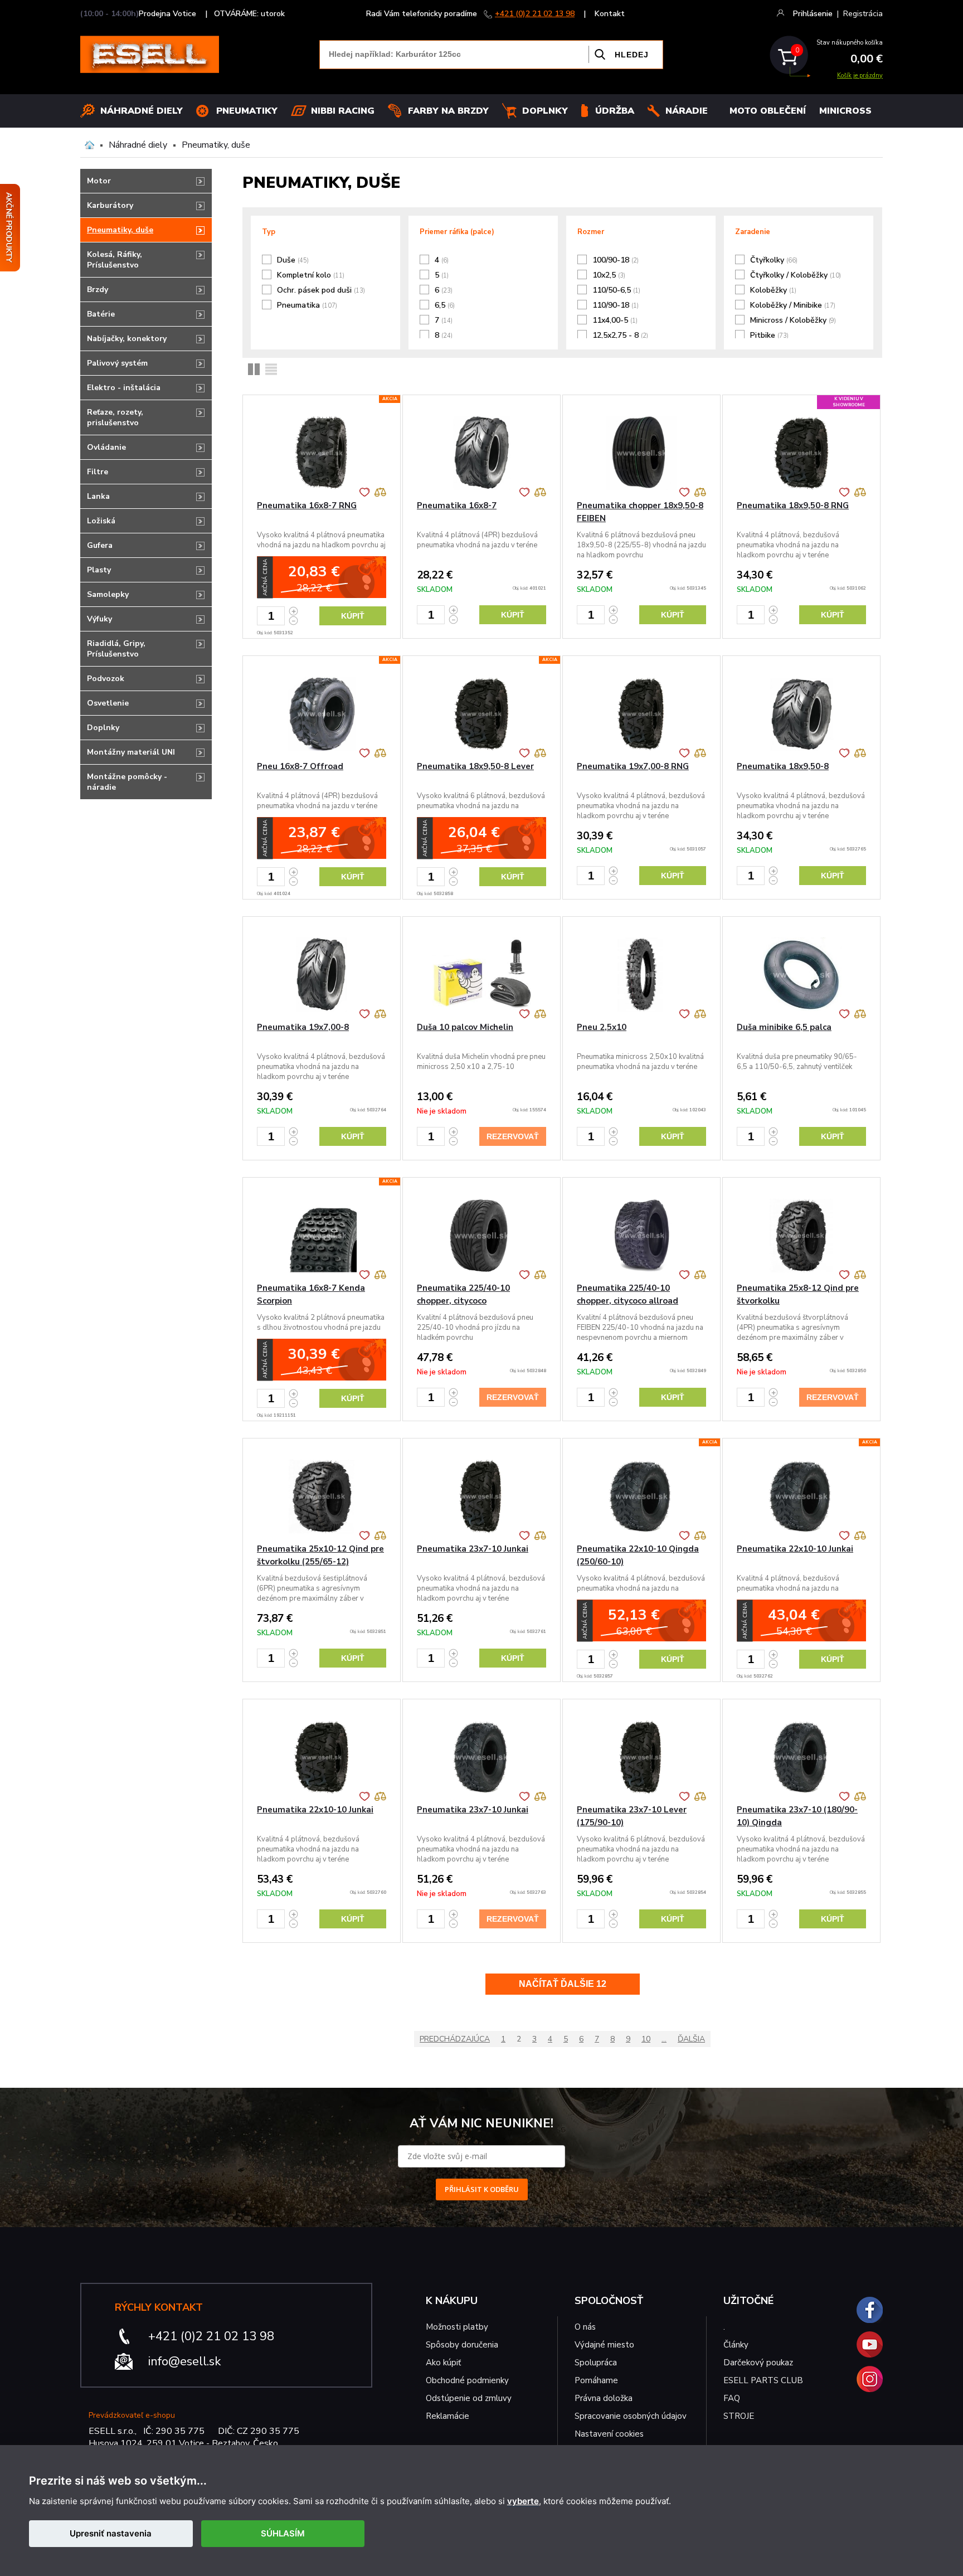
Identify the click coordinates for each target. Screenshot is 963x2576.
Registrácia (863, 14)
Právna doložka (604, 2398)
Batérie (101, 314)
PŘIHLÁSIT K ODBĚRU (482, 2189)
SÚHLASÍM (283, 2533)
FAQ (732, 2398)
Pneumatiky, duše (216, 145)
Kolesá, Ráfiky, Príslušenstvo (115, 260)
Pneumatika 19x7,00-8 (303, 1027)
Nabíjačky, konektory (127, 339)
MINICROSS (845, 111)
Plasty (99, 570)
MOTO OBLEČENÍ (768, 111)
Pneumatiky (247, 111)
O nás (585, 2327)
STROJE (739, 2416)
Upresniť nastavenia (111, 2533)
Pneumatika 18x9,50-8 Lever (475, 766)
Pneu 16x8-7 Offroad (300, 766)
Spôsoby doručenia (462, 2345)
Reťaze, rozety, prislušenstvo (115, 417)
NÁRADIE (687, 111)
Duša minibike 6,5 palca (784, 1027)
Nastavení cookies (609, 2434)
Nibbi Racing (343, 111)
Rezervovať (513, 1136)
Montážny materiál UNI (131, 752)
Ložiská (101, 521)
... (664, 2039)
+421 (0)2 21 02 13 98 (535, 14)
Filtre (98, 472)
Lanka (98, 496)
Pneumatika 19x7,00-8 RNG (633, 766)
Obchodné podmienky (467, 2380)
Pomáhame (596, 2380)
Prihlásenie (813, 14)
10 (646, 2039)
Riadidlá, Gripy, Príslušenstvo (116, 649)
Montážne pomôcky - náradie (127, 782)
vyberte (523, 2501)
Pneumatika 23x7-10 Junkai (473, 1549)
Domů (89, 145)
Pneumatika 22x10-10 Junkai (795, 1549)
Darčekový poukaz (758, 2363)
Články (736, 2345)
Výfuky (99, 619)
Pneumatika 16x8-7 (457, 506)
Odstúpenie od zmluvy (469, 2398)
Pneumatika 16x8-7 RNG (307, 506)
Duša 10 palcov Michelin (465, 1027)
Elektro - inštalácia (124, 388)
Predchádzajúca (455, 2039)
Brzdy (98, 290)
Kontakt (610, 14)
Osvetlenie (108, 703)
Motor (99, 181)
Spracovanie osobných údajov (631, 2416)
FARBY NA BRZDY (448, 111)
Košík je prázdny (860, 76)
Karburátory (110, 205)
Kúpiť (353, 616)
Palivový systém (117, 363)
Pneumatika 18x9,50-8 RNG (793, 506)
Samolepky (108, 594)
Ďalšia (691, 2039)
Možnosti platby (457, 2327)
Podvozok (106, 679)
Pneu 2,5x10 (602, 1027)
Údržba (615, 111)
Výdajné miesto (605, 2345)
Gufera (100, 545)
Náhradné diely (142, 111)
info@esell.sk (184, 2361)
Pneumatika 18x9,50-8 (783, 766)
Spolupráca (596, 2363)
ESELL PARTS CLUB (763, 2380)
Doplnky (545, 111)
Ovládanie (106, 447)
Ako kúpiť (443, 2363)
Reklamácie (448, 2416)
